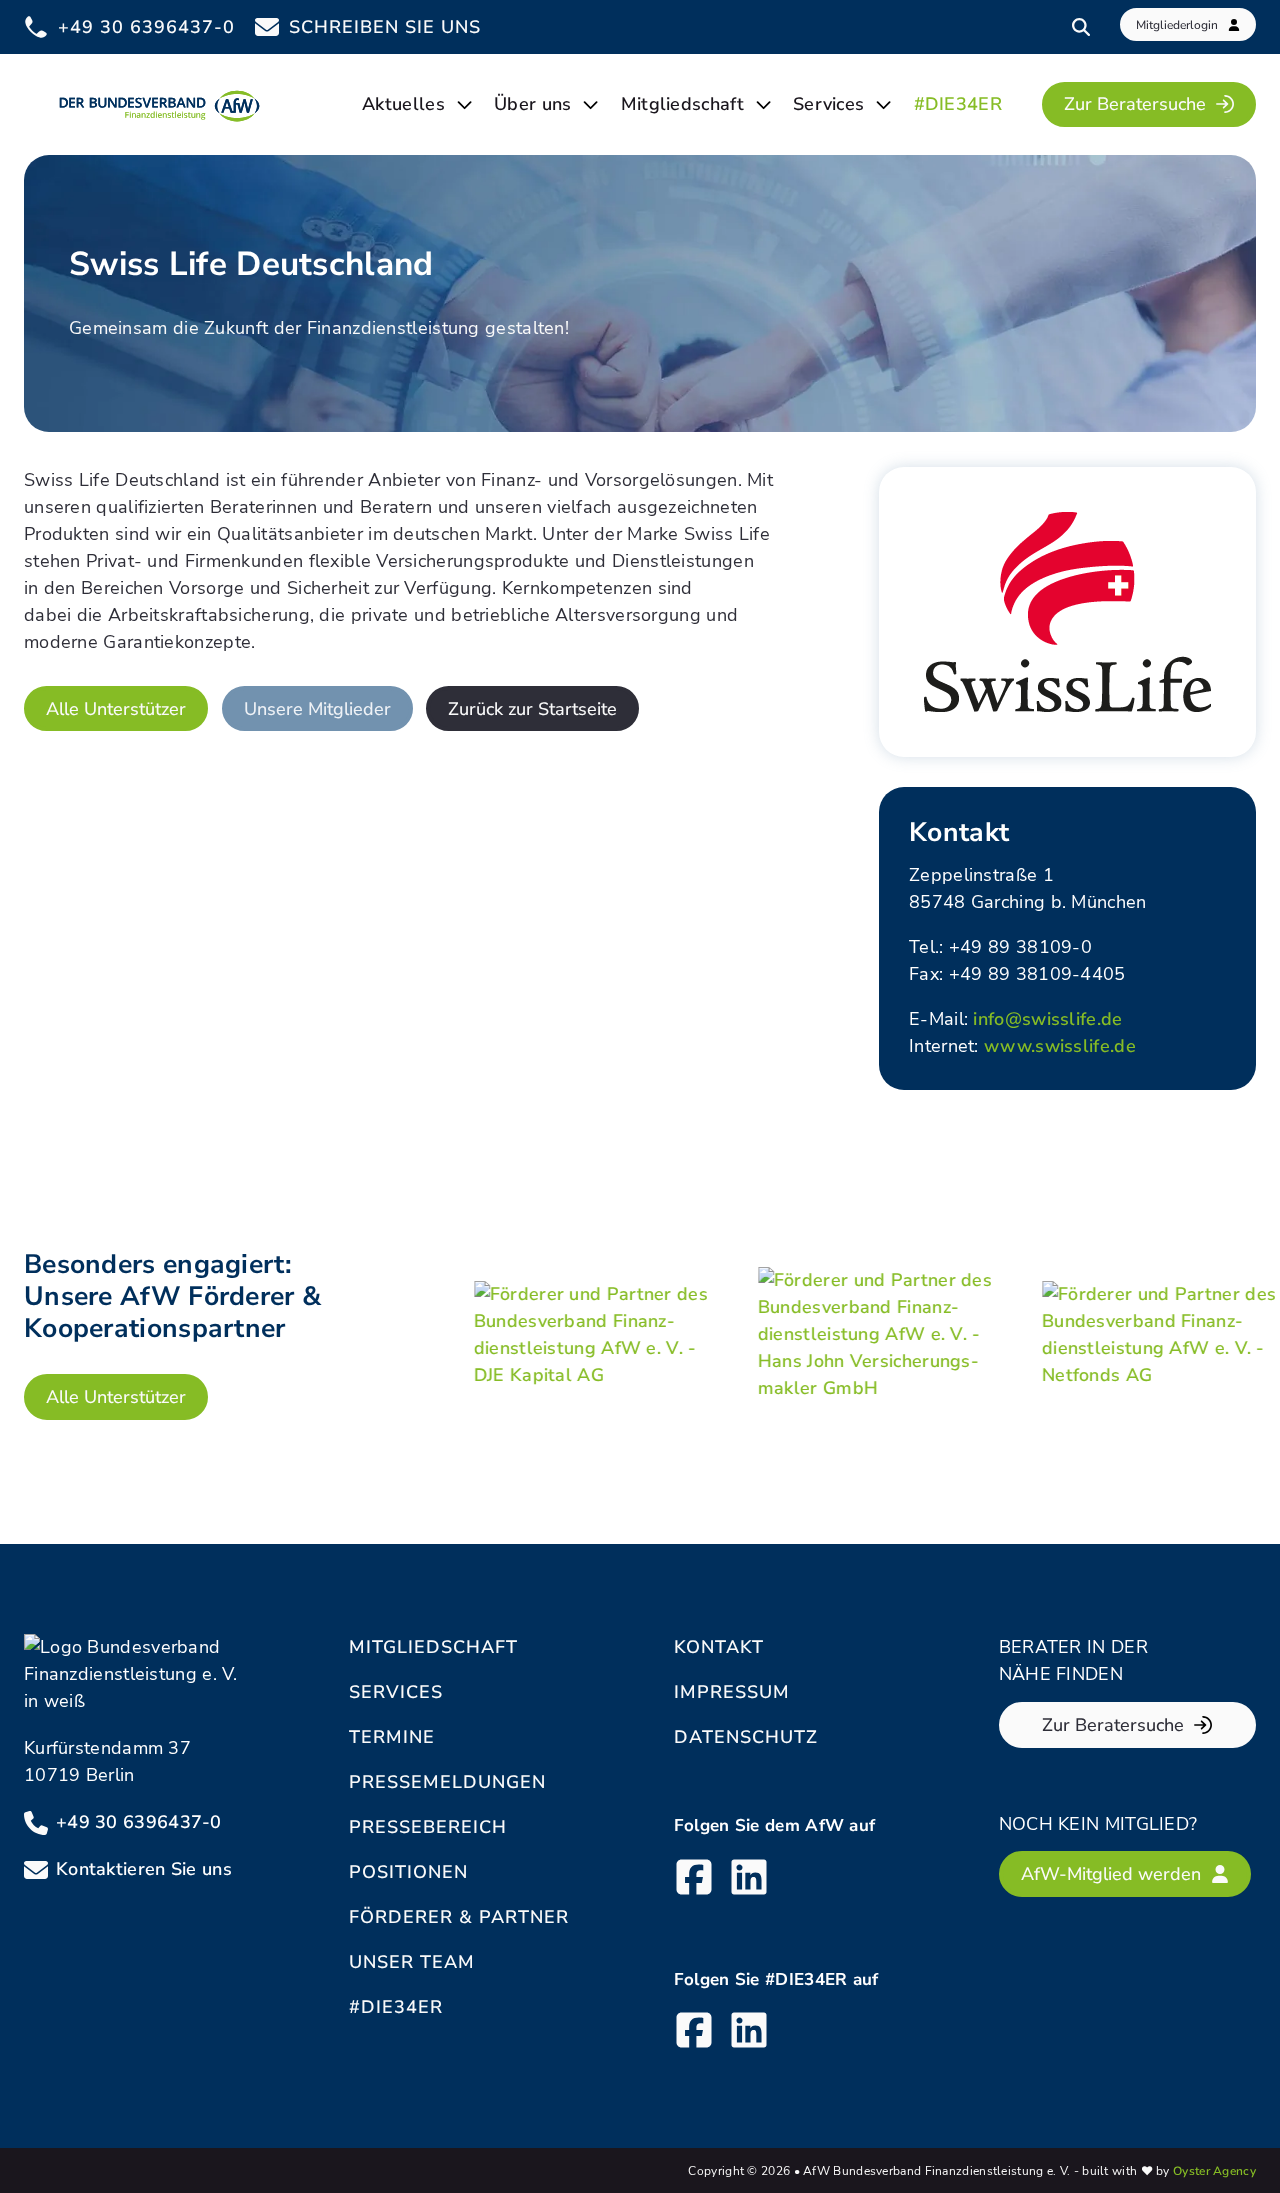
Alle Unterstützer (116, 709)
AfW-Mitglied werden (1111, 1874)
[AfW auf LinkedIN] (749, 1881)
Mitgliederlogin (1177, 25)
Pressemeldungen (447, 1782)
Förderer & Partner (459, 1917)
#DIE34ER (958, 104)
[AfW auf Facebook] (694, 1881)
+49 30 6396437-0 (139, 1822)
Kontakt (719, 1647)
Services (828, 104)
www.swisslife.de (1060, 1046)
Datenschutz (746, 1737)
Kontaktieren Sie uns (144, 1869)
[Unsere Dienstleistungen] (883, 104)
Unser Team (412, 1962)
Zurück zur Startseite (532, 709)
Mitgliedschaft (682, 104)
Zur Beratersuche (1135, 104)
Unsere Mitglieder (317, 709)
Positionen (408, 1872)
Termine (392, 1737)
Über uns (532, 104)
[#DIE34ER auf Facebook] (694, 2034)
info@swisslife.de (1047, 1019)
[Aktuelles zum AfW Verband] (464, 104)
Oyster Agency (1214, 2171)
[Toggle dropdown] (590, 104)
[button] (44, 2149)
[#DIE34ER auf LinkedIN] (749, 2034)
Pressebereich (428, 1827)
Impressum (732, 1692)
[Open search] (1081, 27)
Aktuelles (403, 104)
